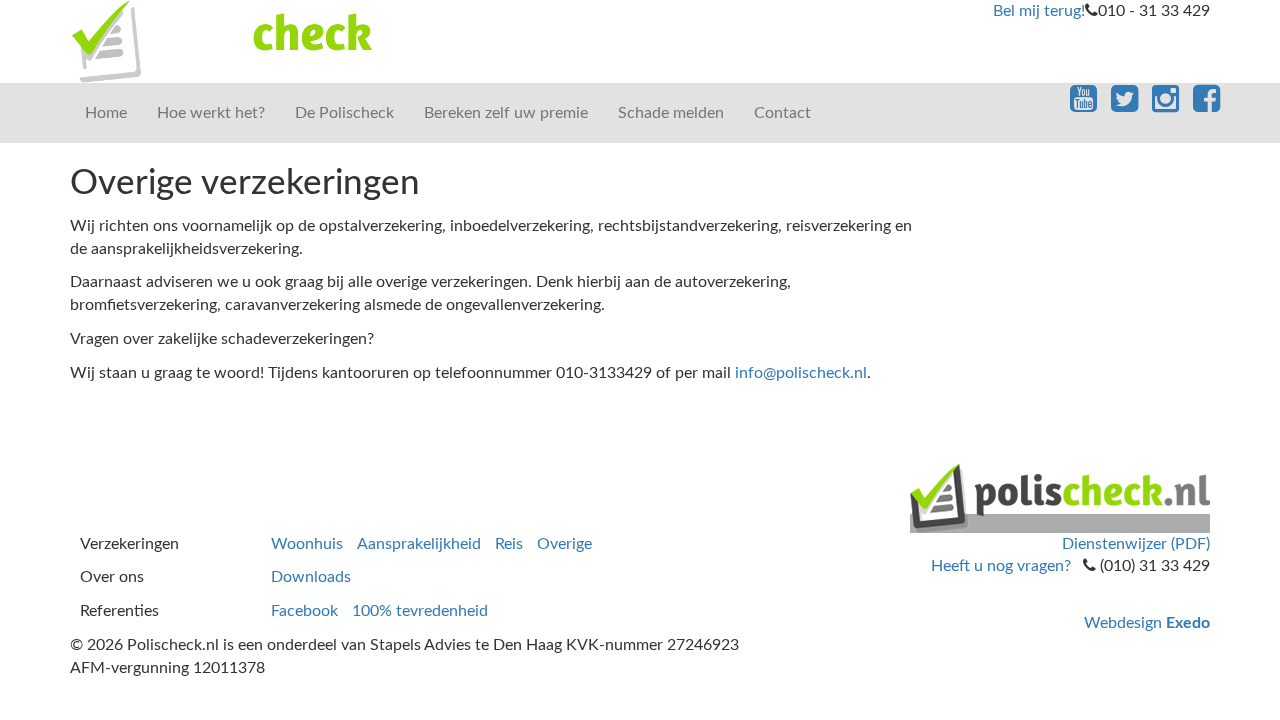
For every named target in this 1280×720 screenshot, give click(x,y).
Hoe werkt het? (211, 113)
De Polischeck (344, 113)
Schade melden (671, 113)
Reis (509, 544)
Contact (782, 113)
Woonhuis (307, 544)
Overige (564, 544)
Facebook (304, 611)
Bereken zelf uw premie (506, 113)
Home (106, 113)
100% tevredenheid (420, 611)
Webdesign (1147, 623)
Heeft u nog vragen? (1001, 566)
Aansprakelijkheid (419, 544)
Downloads (311, 577)
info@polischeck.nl (801, 373)
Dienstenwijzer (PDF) (1136, 544)
